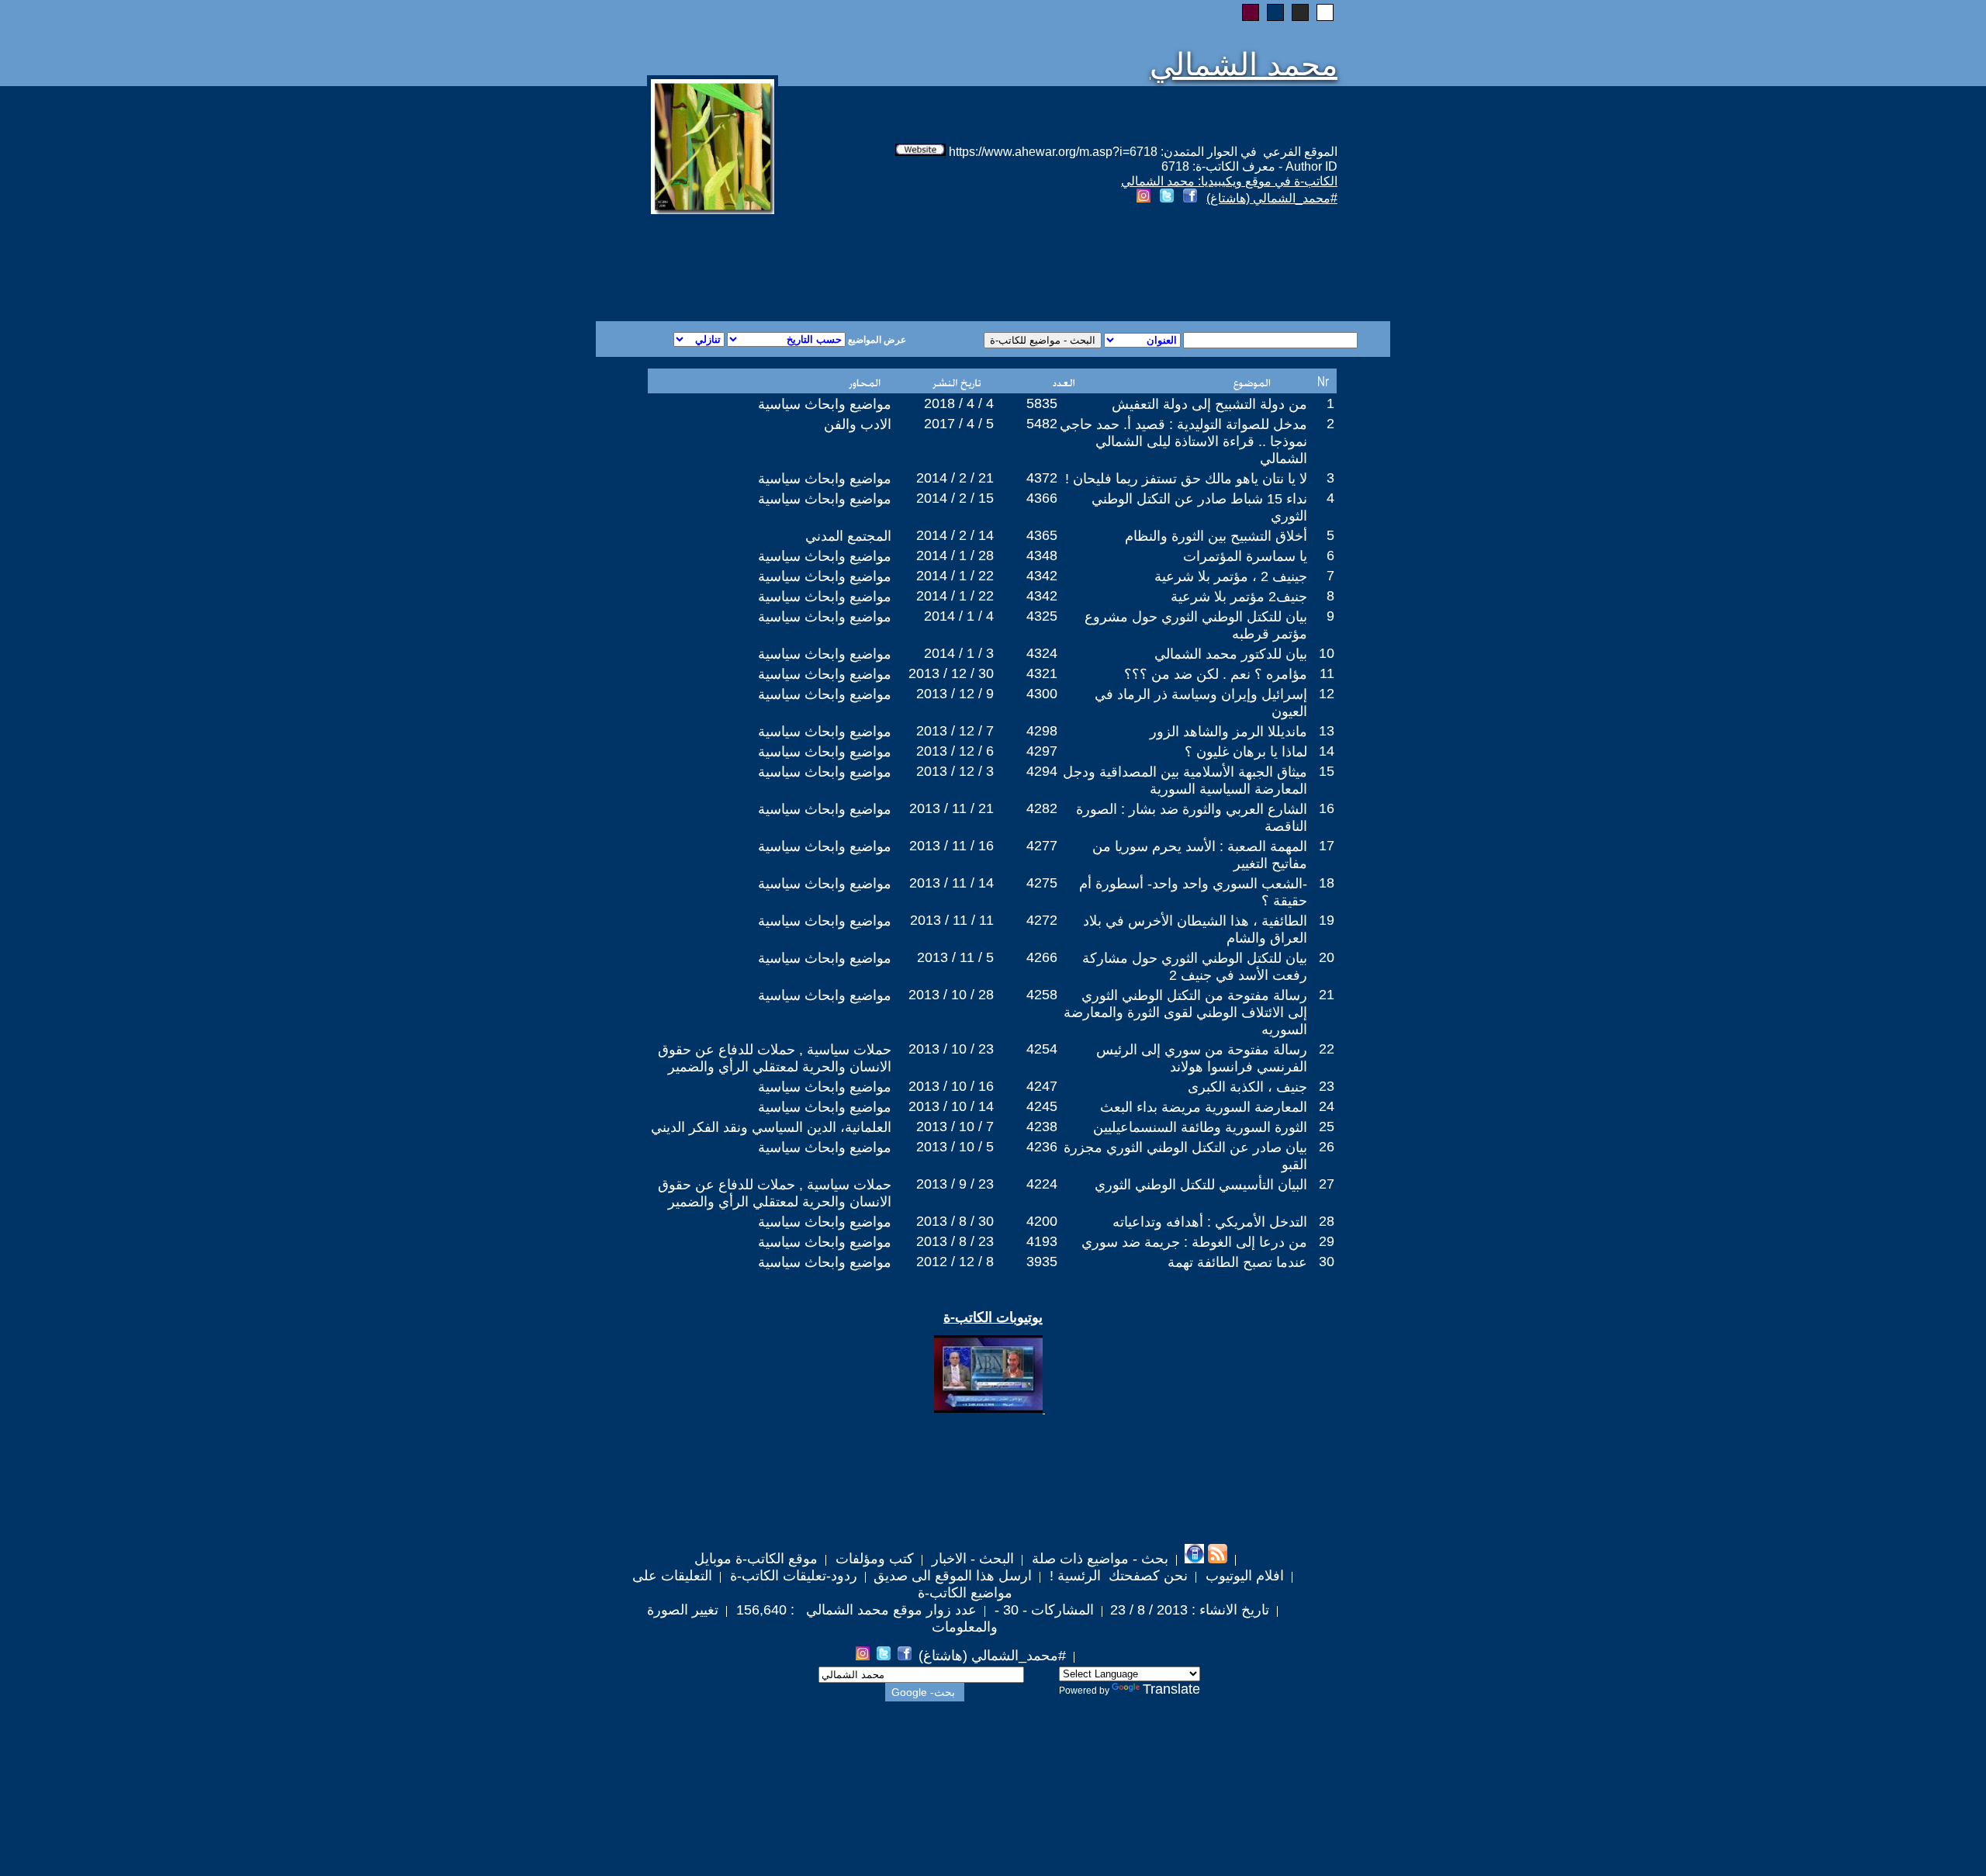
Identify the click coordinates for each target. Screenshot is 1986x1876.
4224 (1042, 1184)
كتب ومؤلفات (873, 1559)
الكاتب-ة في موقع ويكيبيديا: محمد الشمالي (1229, 181)
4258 (1042, 995)
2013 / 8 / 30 (955, 1221)
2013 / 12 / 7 (955, 731)
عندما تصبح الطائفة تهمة (1237, 1262)
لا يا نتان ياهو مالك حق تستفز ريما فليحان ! (1186, 479)
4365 (1042, 535)
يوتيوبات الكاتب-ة (993, 1317)
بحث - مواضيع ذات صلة (1098, 1559)
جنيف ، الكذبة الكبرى (1247, 1087)
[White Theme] (1325, 12)
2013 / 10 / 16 (951, 1086)
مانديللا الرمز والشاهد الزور (1228, 732)
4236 (1042, 1147)
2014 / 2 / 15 (955, 498)
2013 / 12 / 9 (955, 694)
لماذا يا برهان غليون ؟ (1246, 752)
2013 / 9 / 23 (955, 1184)
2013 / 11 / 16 (951, 846)
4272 (1042, 920)
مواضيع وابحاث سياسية (825, 404)
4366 (1042, 498)
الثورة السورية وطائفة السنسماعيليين (1200, 1127)
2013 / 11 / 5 (955, 957)
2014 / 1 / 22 (955, 576)
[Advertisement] (805, 265)
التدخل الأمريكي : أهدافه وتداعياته (1210, 1222)
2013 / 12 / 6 (955, 751)
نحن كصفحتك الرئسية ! (1117, 1576)
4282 (1042, 808)
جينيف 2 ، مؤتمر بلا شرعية (1231, 576)
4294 (1042, 771)
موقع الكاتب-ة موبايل (756, 1559)
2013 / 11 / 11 (952, 920)
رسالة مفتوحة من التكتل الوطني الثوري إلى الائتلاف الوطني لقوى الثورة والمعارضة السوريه (1185, 1012)
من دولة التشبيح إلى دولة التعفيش (1209, 404)
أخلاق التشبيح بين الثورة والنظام (1216, 536)
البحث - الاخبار (971, 1559)
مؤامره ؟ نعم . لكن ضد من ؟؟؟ (1216, 674)
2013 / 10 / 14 (951, 1106)
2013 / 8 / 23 (955, 1241)
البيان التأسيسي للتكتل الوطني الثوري (1201, 1185)
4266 (1042, 957)
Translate (1171, 1689)
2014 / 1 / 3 (959, 653)
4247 (1042, 1086)
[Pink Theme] (1251, 12)
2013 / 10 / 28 (951, 995)
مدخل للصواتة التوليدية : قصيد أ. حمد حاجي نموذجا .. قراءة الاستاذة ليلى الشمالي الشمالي (1183, 441)
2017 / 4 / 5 (959, 424)
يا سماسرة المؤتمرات (1245, 556)
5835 (1042, 403)
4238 (1042, 1127)
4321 (1042, 673)
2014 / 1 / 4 (959, 616)
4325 (1042, 616)
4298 (1042, 731)
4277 (1042, 846)
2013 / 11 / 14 (951, 883)
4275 (1042, 883)
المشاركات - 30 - (1042, 1610)
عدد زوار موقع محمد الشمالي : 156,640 (855, 1610)
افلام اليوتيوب (1243, 1576)
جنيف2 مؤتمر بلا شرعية (1239, 597)
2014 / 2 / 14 (955, 535)
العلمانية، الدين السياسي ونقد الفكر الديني (771, 1127)
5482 (1042, 424)
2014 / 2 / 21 (955, 478)
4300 (1042, 694)
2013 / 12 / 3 (955, 771)
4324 (1042, 653)
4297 (1042, 751)
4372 (1042, 478)
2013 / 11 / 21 (951, 808)
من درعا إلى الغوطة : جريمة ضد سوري (1194, 1242)
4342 (1042, 576)
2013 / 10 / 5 (955, 1147)
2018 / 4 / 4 (959, 403)
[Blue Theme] (1275, 12)
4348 (1042, 556)
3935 (1042, 1262)
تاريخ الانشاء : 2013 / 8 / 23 (1190, 1610)
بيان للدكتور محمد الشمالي (1231, 654)
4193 (1042, 1241)
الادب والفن (858, 424)
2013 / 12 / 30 (951, 673)
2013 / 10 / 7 (955, 1127)
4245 (1042, 1106)
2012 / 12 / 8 (955, 1262)
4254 (1042, 1049)
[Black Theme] (1300, 12)
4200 (1042, 1221)
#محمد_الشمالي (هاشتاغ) (1272, 198)
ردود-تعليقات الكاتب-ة (792, 1576)
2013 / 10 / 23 (951, 1049)
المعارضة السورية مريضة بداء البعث (1204, 1107)
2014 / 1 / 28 (955, 556)
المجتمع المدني (848, 536)
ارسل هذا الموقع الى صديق (953, 1576)
